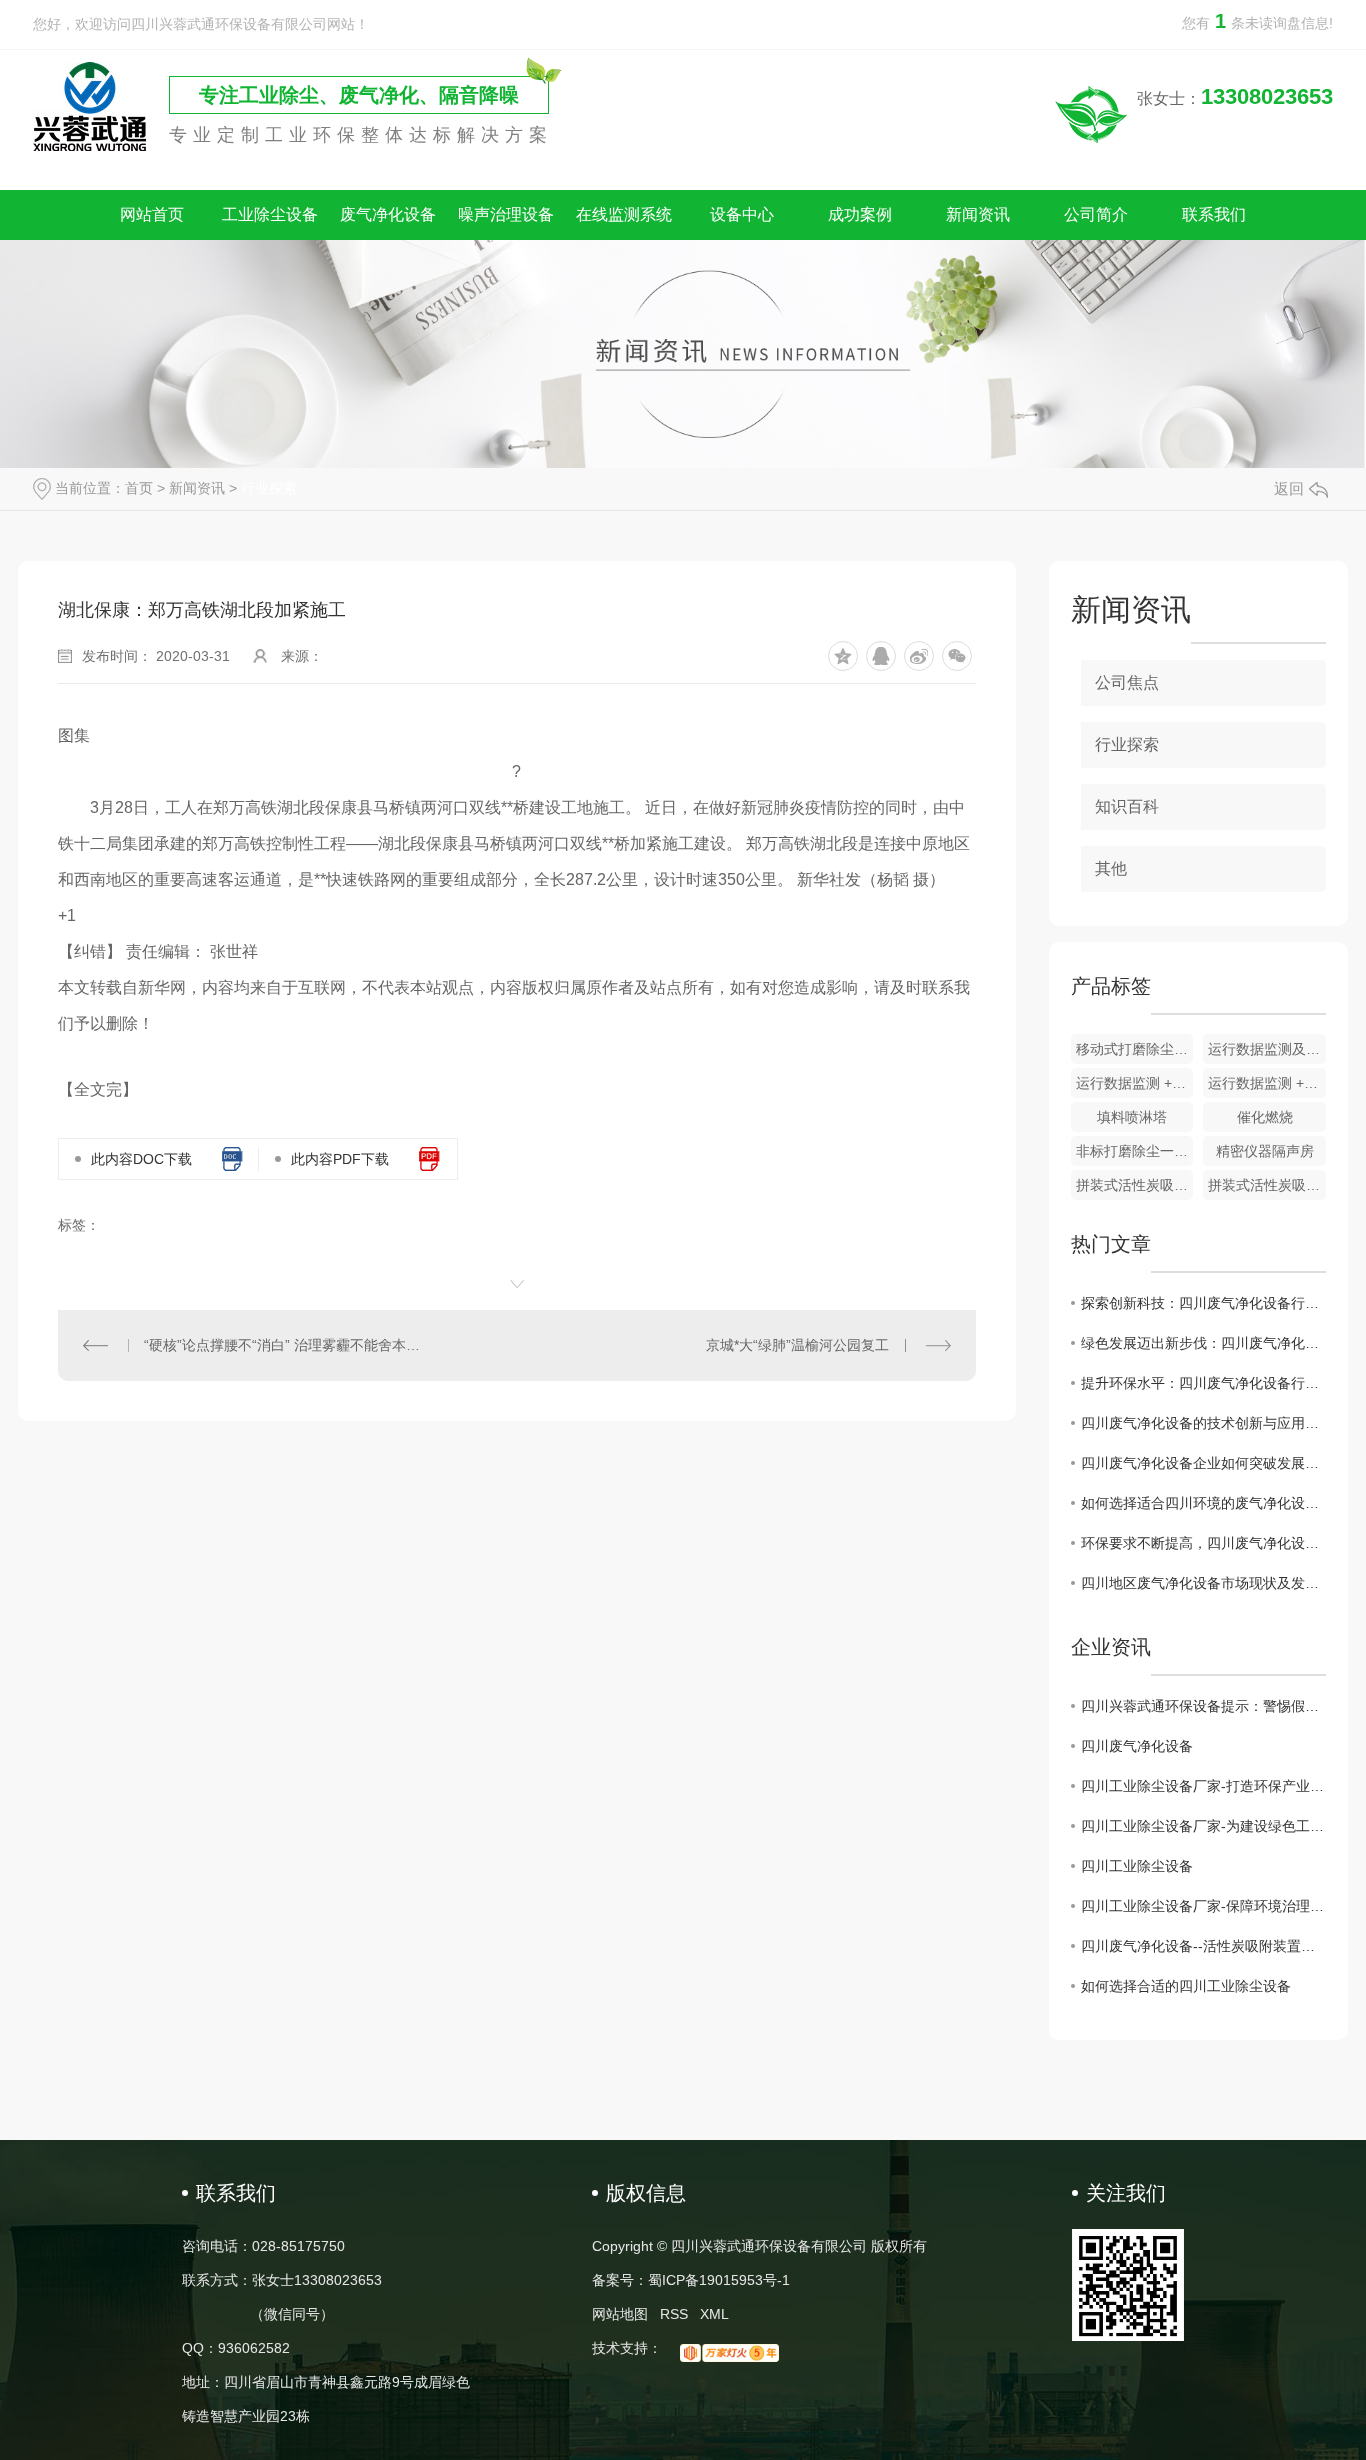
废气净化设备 (388, 214)
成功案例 (860, 214)
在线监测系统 (624, 214)
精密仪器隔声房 (1265, 1151)
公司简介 (1096, 214)
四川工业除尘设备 (1137, 1866)
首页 (139, 488)
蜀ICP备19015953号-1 (719, 2280)
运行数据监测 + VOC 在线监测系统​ (1135, 1083)
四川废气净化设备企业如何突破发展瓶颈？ (1203, 1463)
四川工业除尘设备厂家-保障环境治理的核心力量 (1203, 1906)
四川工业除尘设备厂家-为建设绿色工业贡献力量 (1203, 1826)
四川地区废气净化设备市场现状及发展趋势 (1203, 1583)
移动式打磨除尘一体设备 (1135, 1049)
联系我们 (1214, 214)
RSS (674, 2314)
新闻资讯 (978, 214)
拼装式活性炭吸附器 (1135, 1185)
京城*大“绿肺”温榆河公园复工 (797, 1345)
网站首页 (152, 214)
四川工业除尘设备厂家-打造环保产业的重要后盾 (1203, 1786)
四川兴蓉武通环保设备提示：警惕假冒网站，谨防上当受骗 (1203, 1706)
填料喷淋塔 (1132, 1117)
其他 (1111, 868)
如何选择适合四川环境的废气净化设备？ (1203, 1503)
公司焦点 (1127, 682)
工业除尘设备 (270, 214)
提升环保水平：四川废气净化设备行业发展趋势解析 (1203, 1383)
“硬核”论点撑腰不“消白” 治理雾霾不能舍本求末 (287, 1345)
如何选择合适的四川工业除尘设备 (1186, 1986)
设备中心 (742, 214)
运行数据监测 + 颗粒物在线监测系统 (1267, 1083)
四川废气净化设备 (1137, 1746)
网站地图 (620, 2314)
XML (714, 2314)
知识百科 (1127, 806)
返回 (1289, 488)
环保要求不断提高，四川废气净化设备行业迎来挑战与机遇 (1203, 1543)
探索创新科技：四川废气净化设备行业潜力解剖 (1203, 1303)
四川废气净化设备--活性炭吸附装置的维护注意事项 (1203, 1946)
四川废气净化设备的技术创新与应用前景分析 (1203, 1423)
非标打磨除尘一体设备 (1135, 1151)
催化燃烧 (1265, 1117)
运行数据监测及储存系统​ (1267, 1049)
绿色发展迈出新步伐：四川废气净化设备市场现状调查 (1203, 1343)
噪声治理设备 (506, 214)
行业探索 (269, 488)
